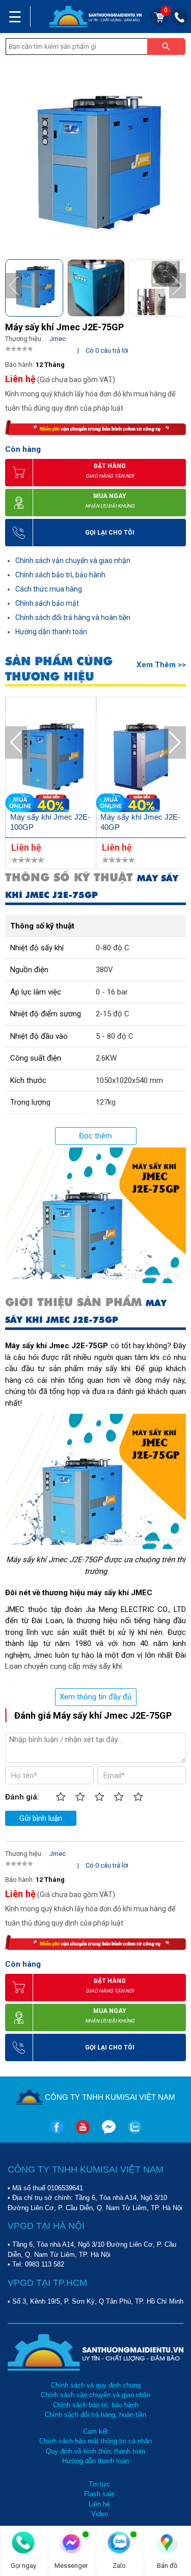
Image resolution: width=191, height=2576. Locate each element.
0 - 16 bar (112, 992)
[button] (178, 286)
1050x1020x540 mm (129, 1080)
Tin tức (99, 2484)
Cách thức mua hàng (49, 589)
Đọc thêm (95, 1136)
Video (100, 2514)
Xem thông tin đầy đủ (95, 1697)
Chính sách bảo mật (47, 603)
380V (104, 970)
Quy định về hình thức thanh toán (95, 2451)
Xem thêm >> (161, 665)
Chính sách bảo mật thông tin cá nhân (95, 2441)
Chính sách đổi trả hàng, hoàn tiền (95, 2415)
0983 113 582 (45, 2264)
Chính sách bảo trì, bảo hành (60, 575)
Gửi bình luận (41, 1818)
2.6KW (106, 1058)
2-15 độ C (113, 1014)
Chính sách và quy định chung (96, 2385)
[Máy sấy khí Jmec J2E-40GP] (142, 760)
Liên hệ (99, 2504)
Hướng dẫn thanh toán (51, 632)
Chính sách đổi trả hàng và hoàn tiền (73, 617)
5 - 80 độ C (115, 1036)
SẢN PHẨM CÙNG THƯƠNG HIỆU (59, 669)
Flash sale (99, 2494)
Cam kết (95, 2431)
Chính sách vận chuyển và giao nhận (73, 561)
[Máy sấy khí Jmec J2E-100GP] (51, 760)
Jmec (58, 339)
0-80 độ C (113, 948)
